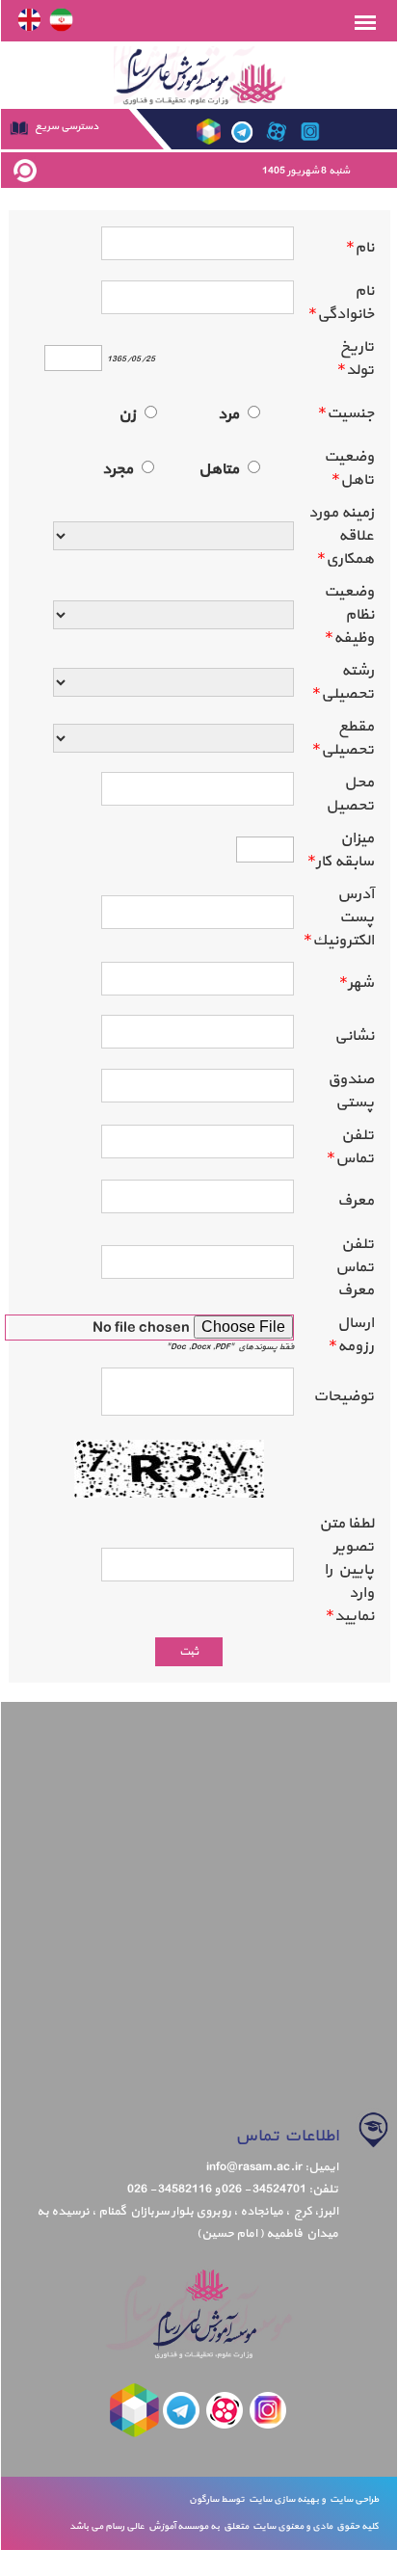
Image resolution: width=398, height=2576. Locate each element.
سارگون (205, 2499)
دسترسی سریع (66, 127)
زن (127, 414)
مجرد (118, 469)
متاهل (219, 469)
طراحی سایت (352, 2499)
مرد (228, 414)
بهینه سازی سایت (283, 2499)
